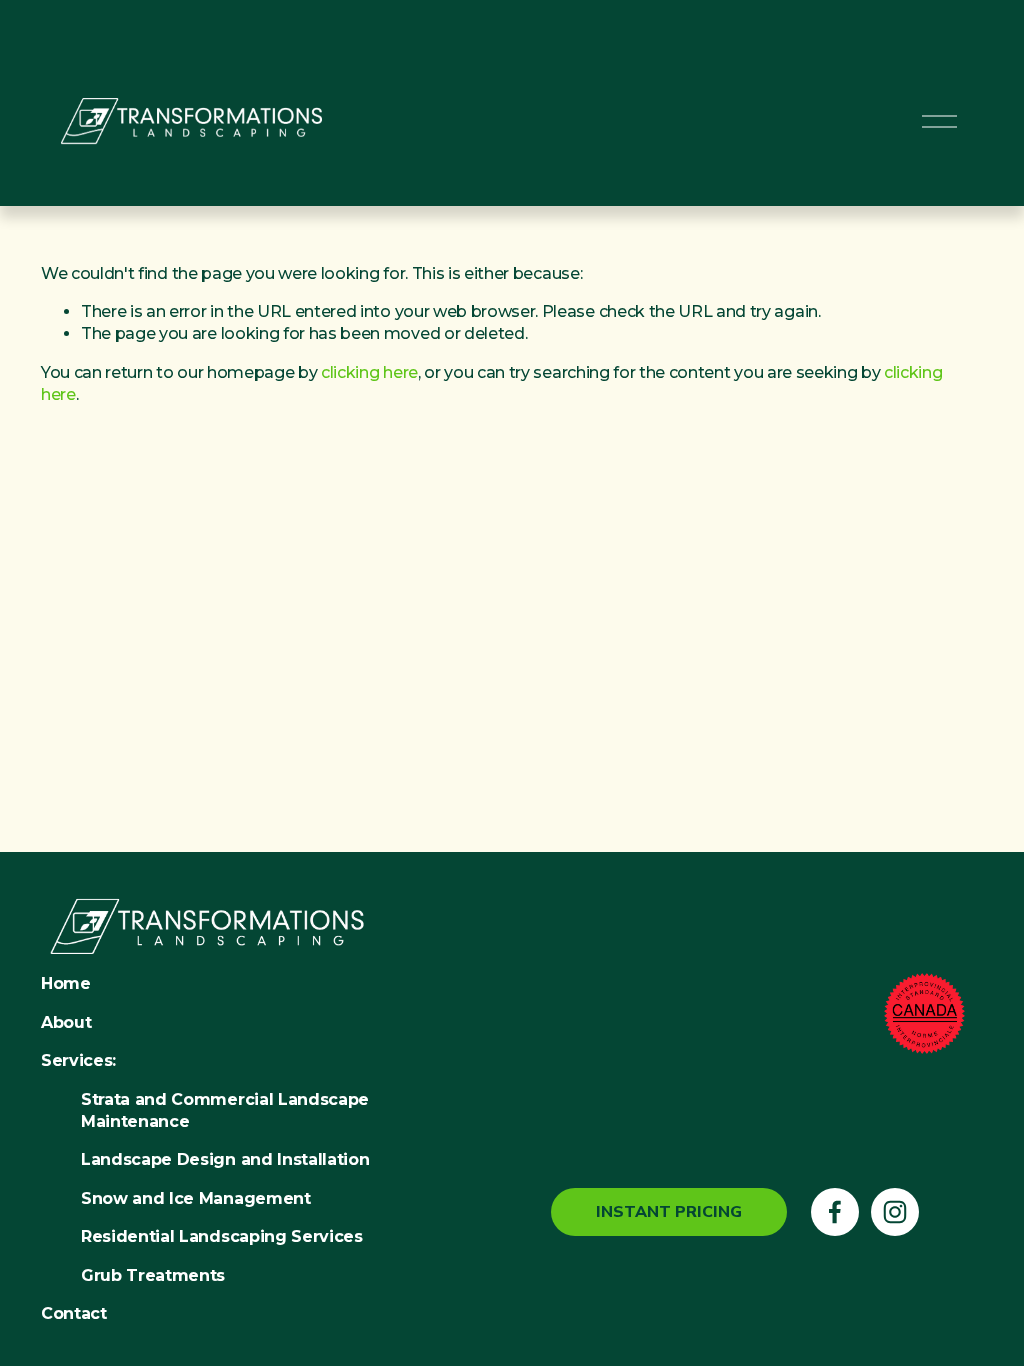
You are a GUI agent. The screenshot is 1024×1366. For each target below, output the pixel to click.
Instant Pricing (669, 1212)
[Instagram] (895, 1212)
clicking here (369, 372)
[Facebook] (835, 1212)
